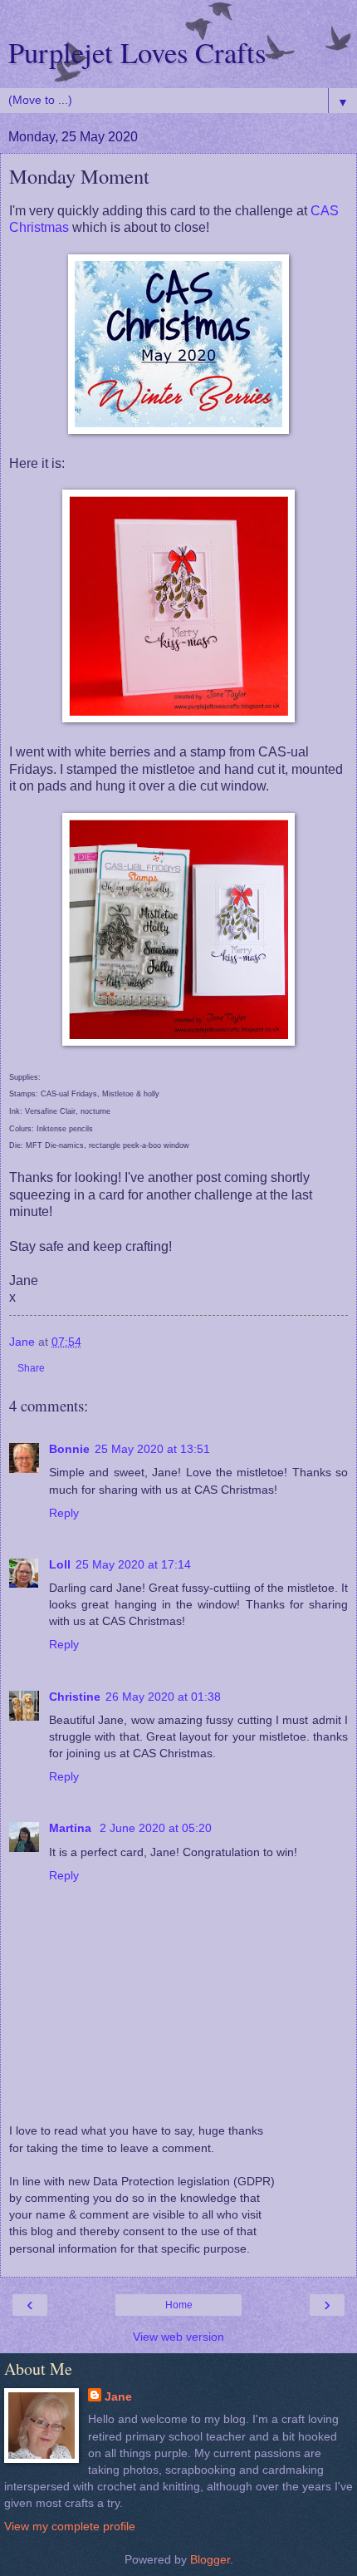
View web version (178, 2337)
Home (179, 2305)
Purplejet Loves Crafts (137, 52)
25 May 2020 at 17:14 (133, 1564)
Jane (118, 2396)
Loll (60, 1564)
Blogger (210, 2559)
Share (31, 1368)
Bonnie (69, 1449)
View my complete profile (70, 2526)
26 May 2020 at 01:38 (163, 1697)
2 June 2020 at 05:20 (156, 1828)
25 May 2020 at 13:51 (152, 1449)
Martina (72, 1828)
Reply (64, 1513)
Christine (75, 1697)
